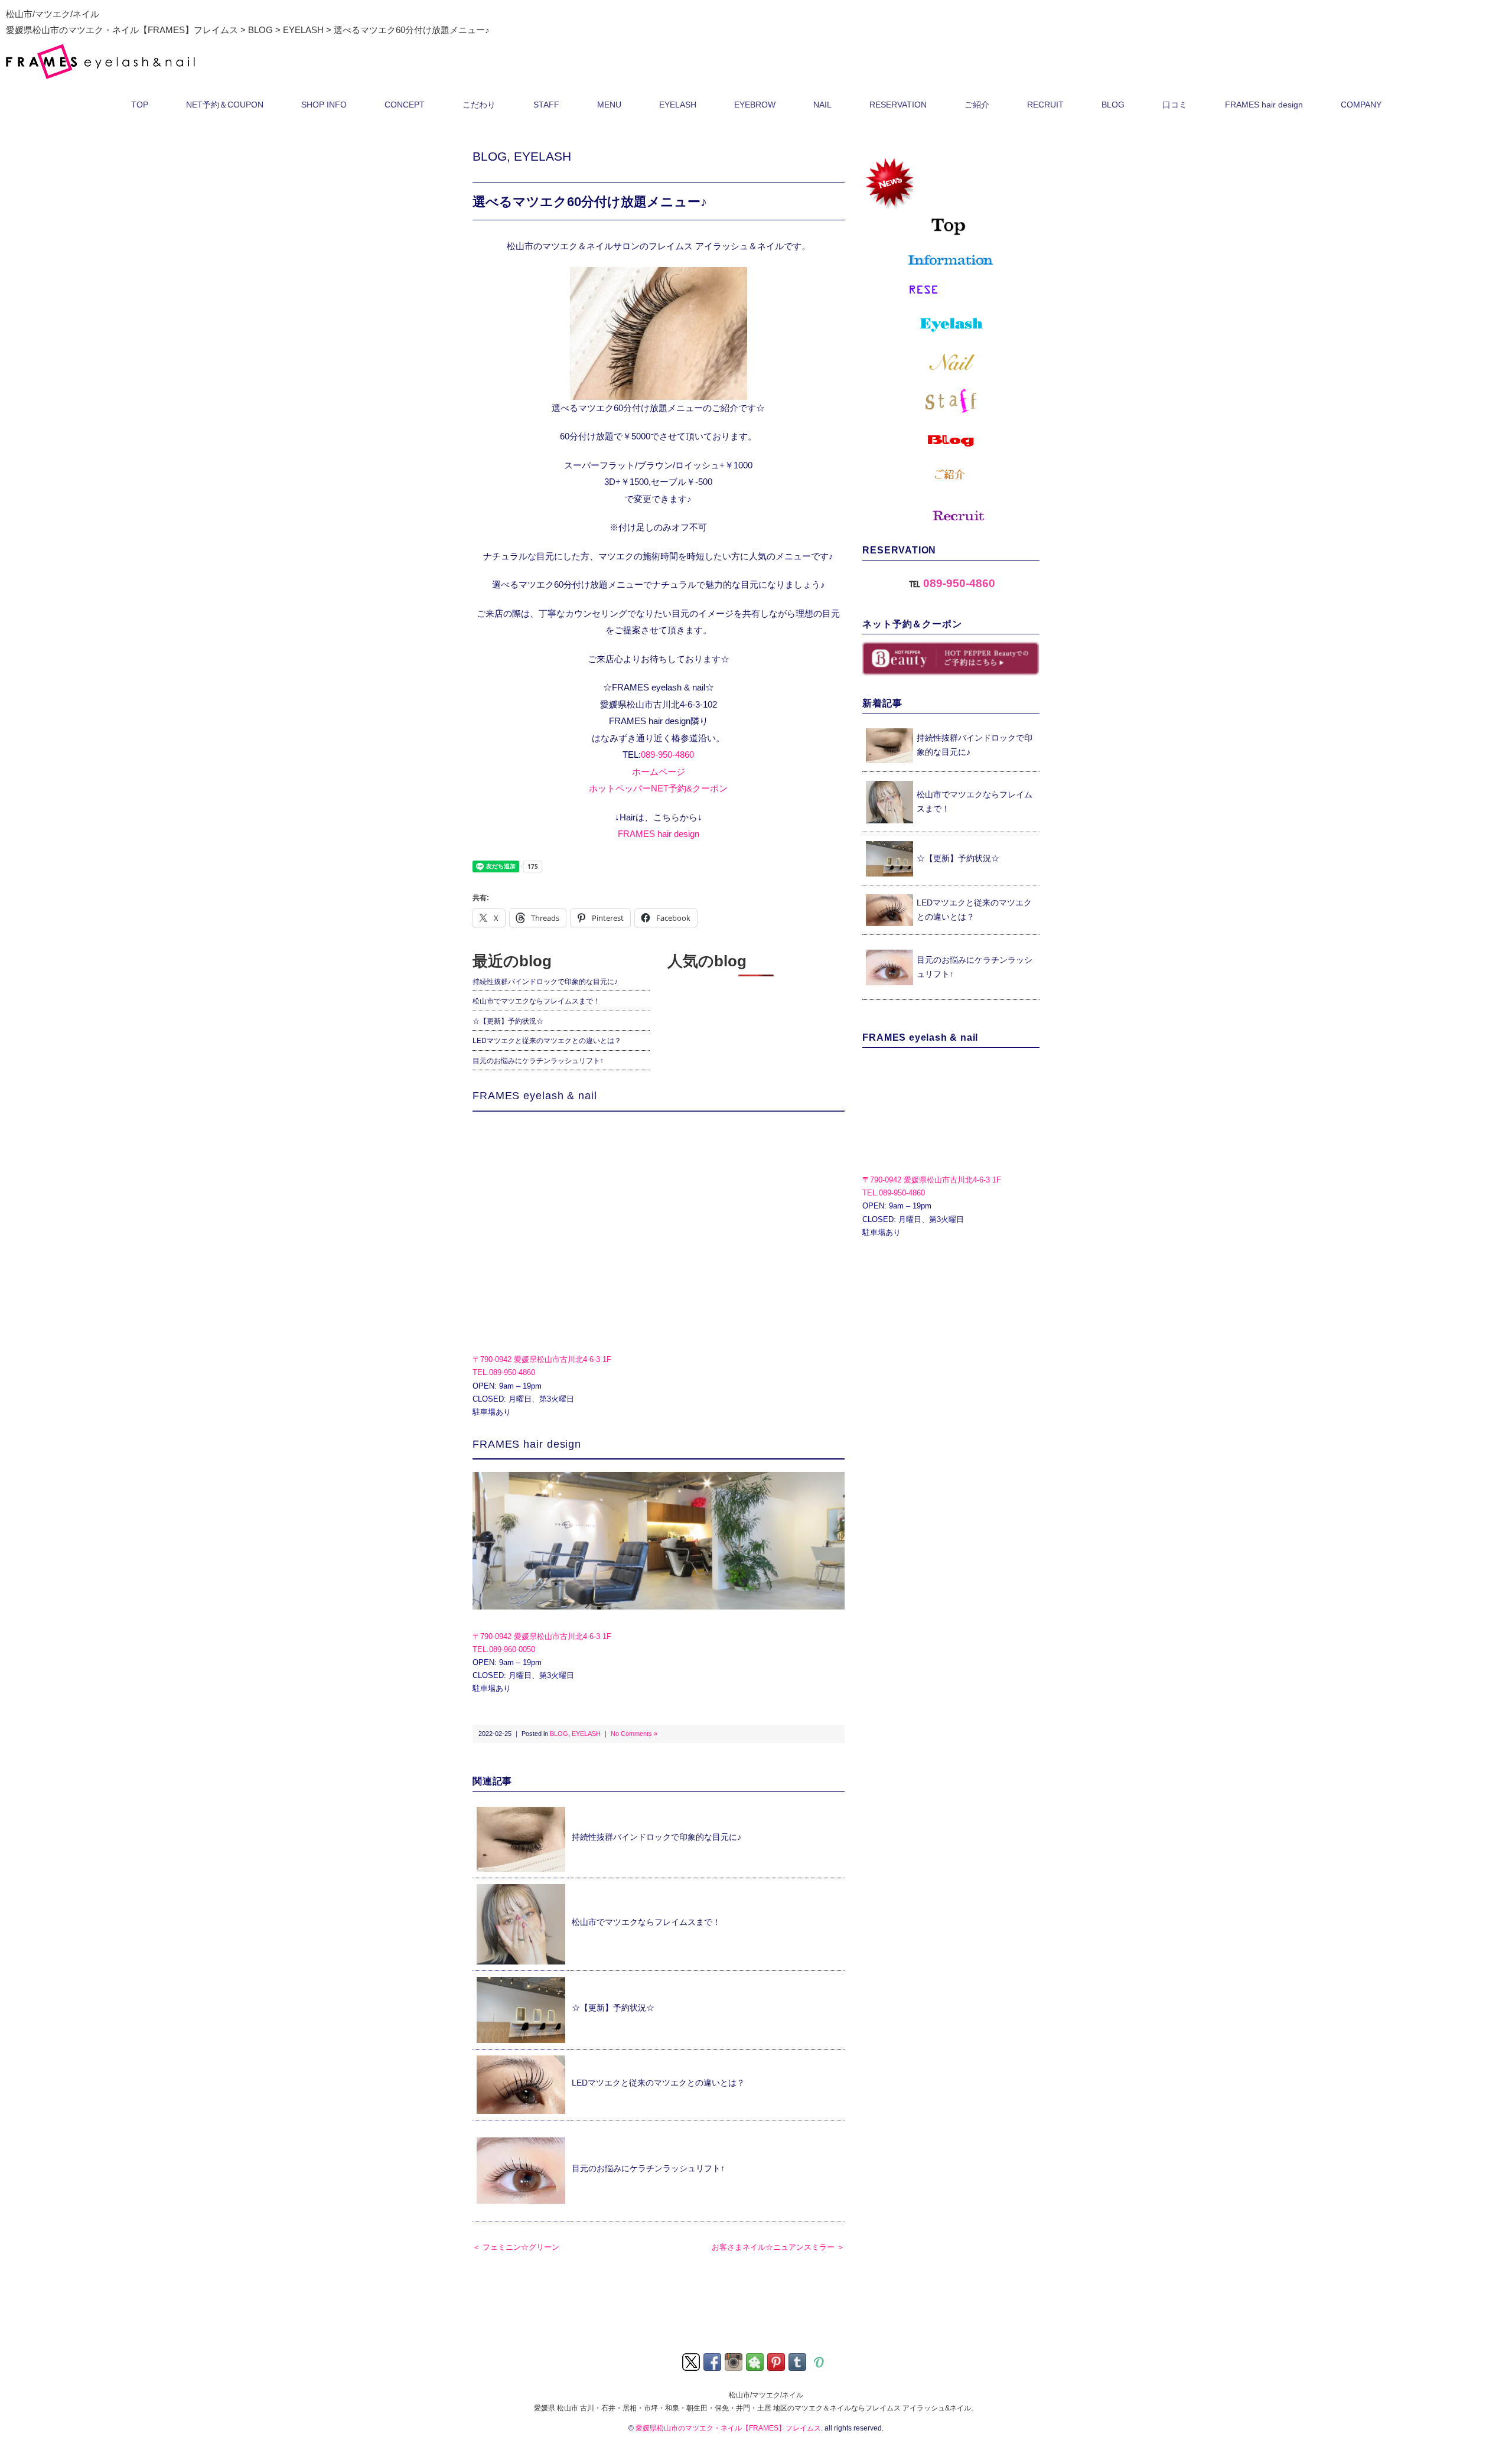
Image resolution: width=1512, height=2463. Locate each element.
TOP (140, 105)
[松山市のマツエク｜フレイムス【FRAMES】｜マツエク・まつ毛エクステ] (951, 325)
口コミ (1175, 105)
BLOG (1113, 105)
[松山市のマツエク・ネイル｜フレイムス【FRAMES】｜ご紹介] (951, 475)
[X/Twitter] (692, 2361)
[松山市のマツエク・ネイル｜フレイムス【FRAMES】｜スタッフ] (951, 401)
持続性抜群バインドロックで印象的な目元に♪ (545, 982)
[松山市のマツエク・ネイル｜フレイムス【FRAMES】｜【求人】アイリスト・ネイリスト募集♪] (951, 513)
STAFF (546, 105)
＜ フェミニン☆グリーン (516, 2247)
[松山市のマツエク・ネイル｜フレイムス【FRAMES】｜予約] (951, 290)
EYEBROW (755, 105)
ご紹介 (977, 105)
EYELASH (678, 105)
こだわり (479, 105)
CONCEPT (405, 105)
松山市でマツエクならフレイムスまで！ (536, 1001)
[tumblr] (798, 2361)
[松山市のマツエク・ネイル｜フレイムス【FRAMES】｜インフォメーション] (951, 260)
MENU (609, 105)
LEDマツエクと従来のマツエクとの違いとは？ (547, 1041)
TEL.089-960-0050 (504, 1649)
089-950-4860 (667, 755)
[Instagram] (734, 2361)
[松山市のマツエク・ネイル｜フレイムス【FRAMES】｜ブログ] (951, 440)
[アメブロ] (756, 2361)
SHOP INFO (324, 105)
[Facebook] (713, 2361)
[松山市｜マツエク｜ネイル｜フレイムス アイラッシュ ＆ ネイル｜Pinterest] (777, 2361)
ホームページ (659, 772)
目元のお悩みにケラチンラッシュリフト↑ (538, 1061)
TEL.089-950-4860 (504, 1372)
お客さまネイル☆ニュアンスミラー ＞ (778, 2247)
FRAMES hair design (1264, 105)
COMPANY (1361, 105)
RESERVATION (898, 105)
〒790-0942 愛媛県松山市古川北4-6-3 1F (542, 1359)
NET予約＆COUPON (225, 105)
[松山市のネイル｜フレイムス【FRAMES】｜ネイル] (951, 362)
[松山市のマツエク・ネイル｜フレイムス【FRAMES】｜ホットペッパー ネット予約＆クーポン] (951, 659)
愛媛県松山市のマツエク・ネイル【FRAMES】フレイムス (728, 2428)
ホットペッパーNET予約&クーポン (658, 788)
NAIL (822, 105)
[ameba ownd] (820, 2361)
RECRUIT (1045, 105)
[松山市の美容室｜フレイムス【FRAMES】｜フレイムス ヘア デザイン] (659, 1541)
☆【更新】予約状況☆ (508, 1021)
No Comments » (634, 1734)
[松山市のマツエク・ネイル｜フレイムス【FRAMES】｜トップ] (951, 195)
